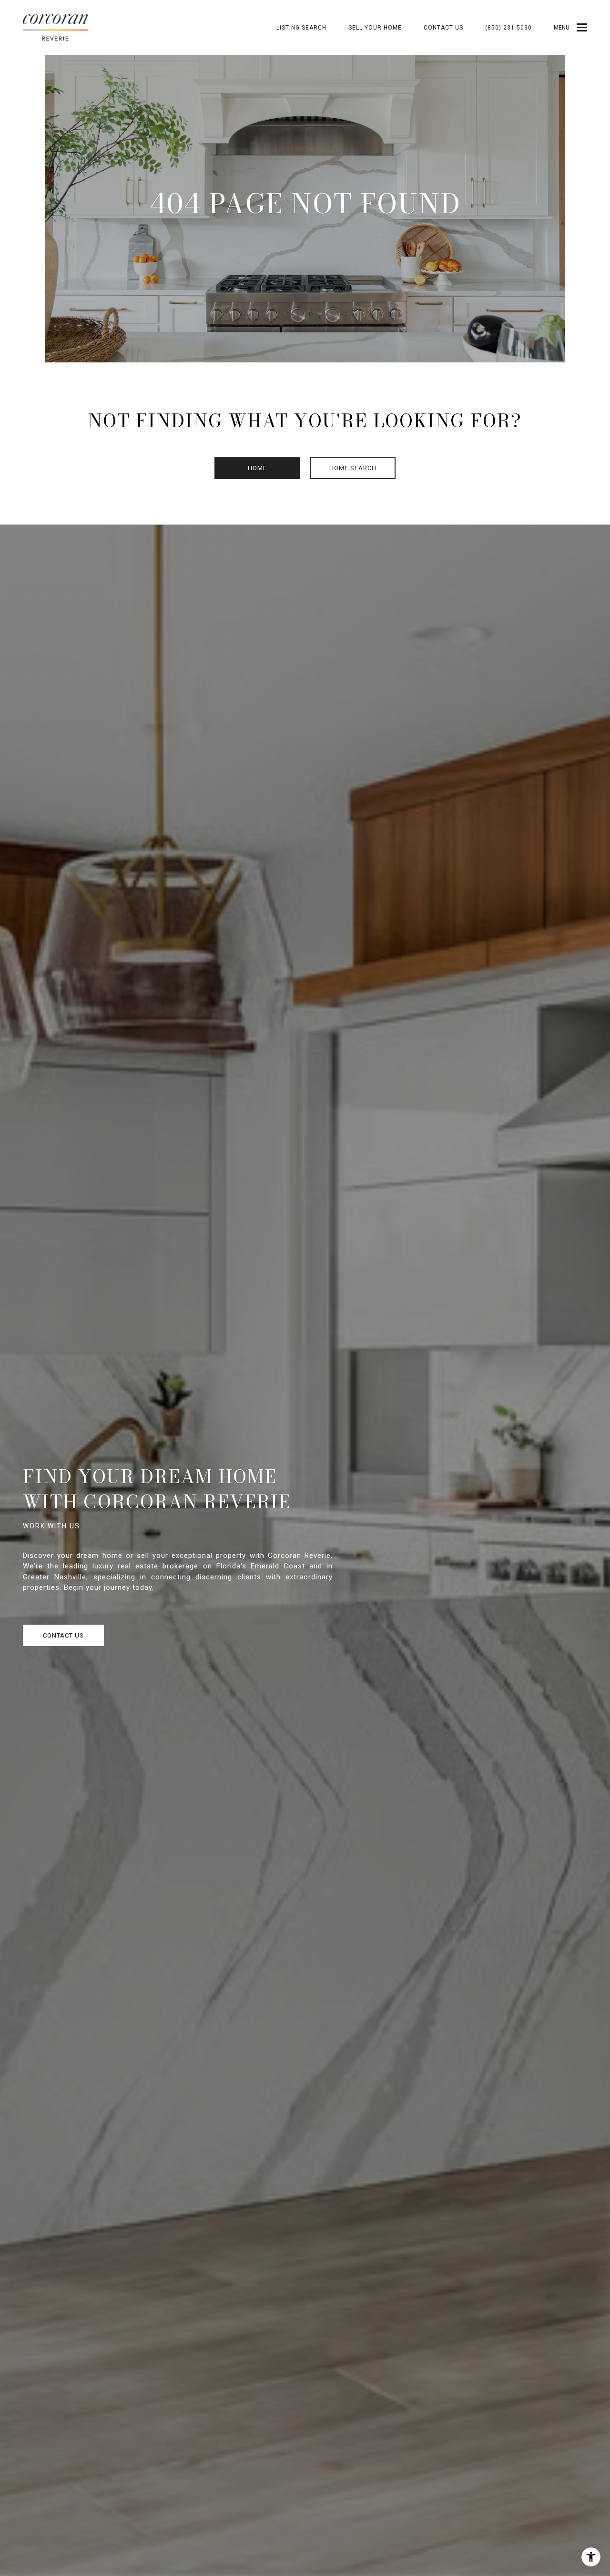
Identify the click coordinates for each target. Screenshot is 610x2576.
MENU (562, 28)
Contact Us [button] (63, 1635)
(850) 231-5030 (508, 28)
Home (257, 468)
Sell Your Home (375, 28)
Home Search (353, 468)
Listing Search (301, 28)
